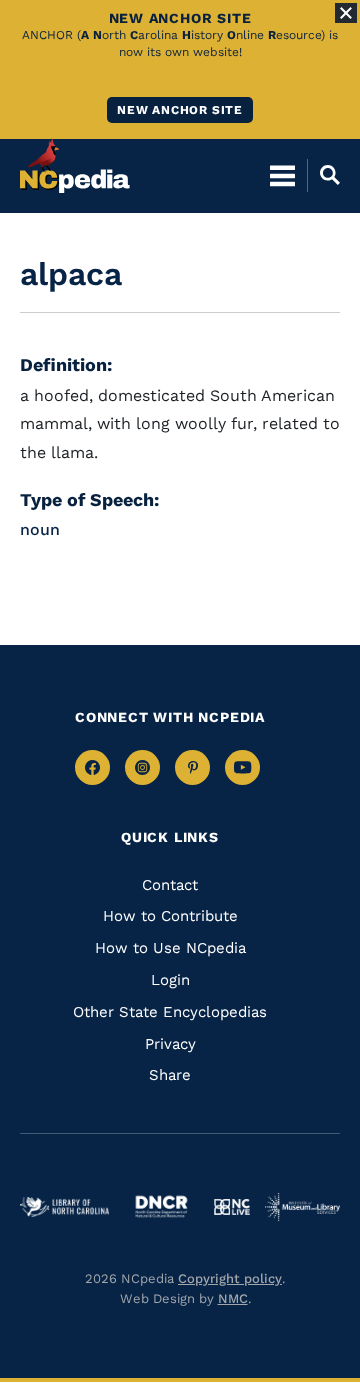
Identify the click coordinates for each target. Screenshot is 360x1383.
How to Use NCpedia (170, 948)
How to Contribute (170, 916)
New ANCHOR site (180, 110)
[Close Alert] (346, 13)
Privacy (170, 1044)
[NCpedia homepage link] (75, 166)
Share (170, 1075)
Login (170, 980)
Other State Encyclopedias (170, 1012)
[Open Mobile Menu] (282, 175)
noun (40, 529)
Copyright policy (230, 1278)
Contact (170, 885)
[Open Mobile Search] (323, 175)
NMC (233, 1298)
